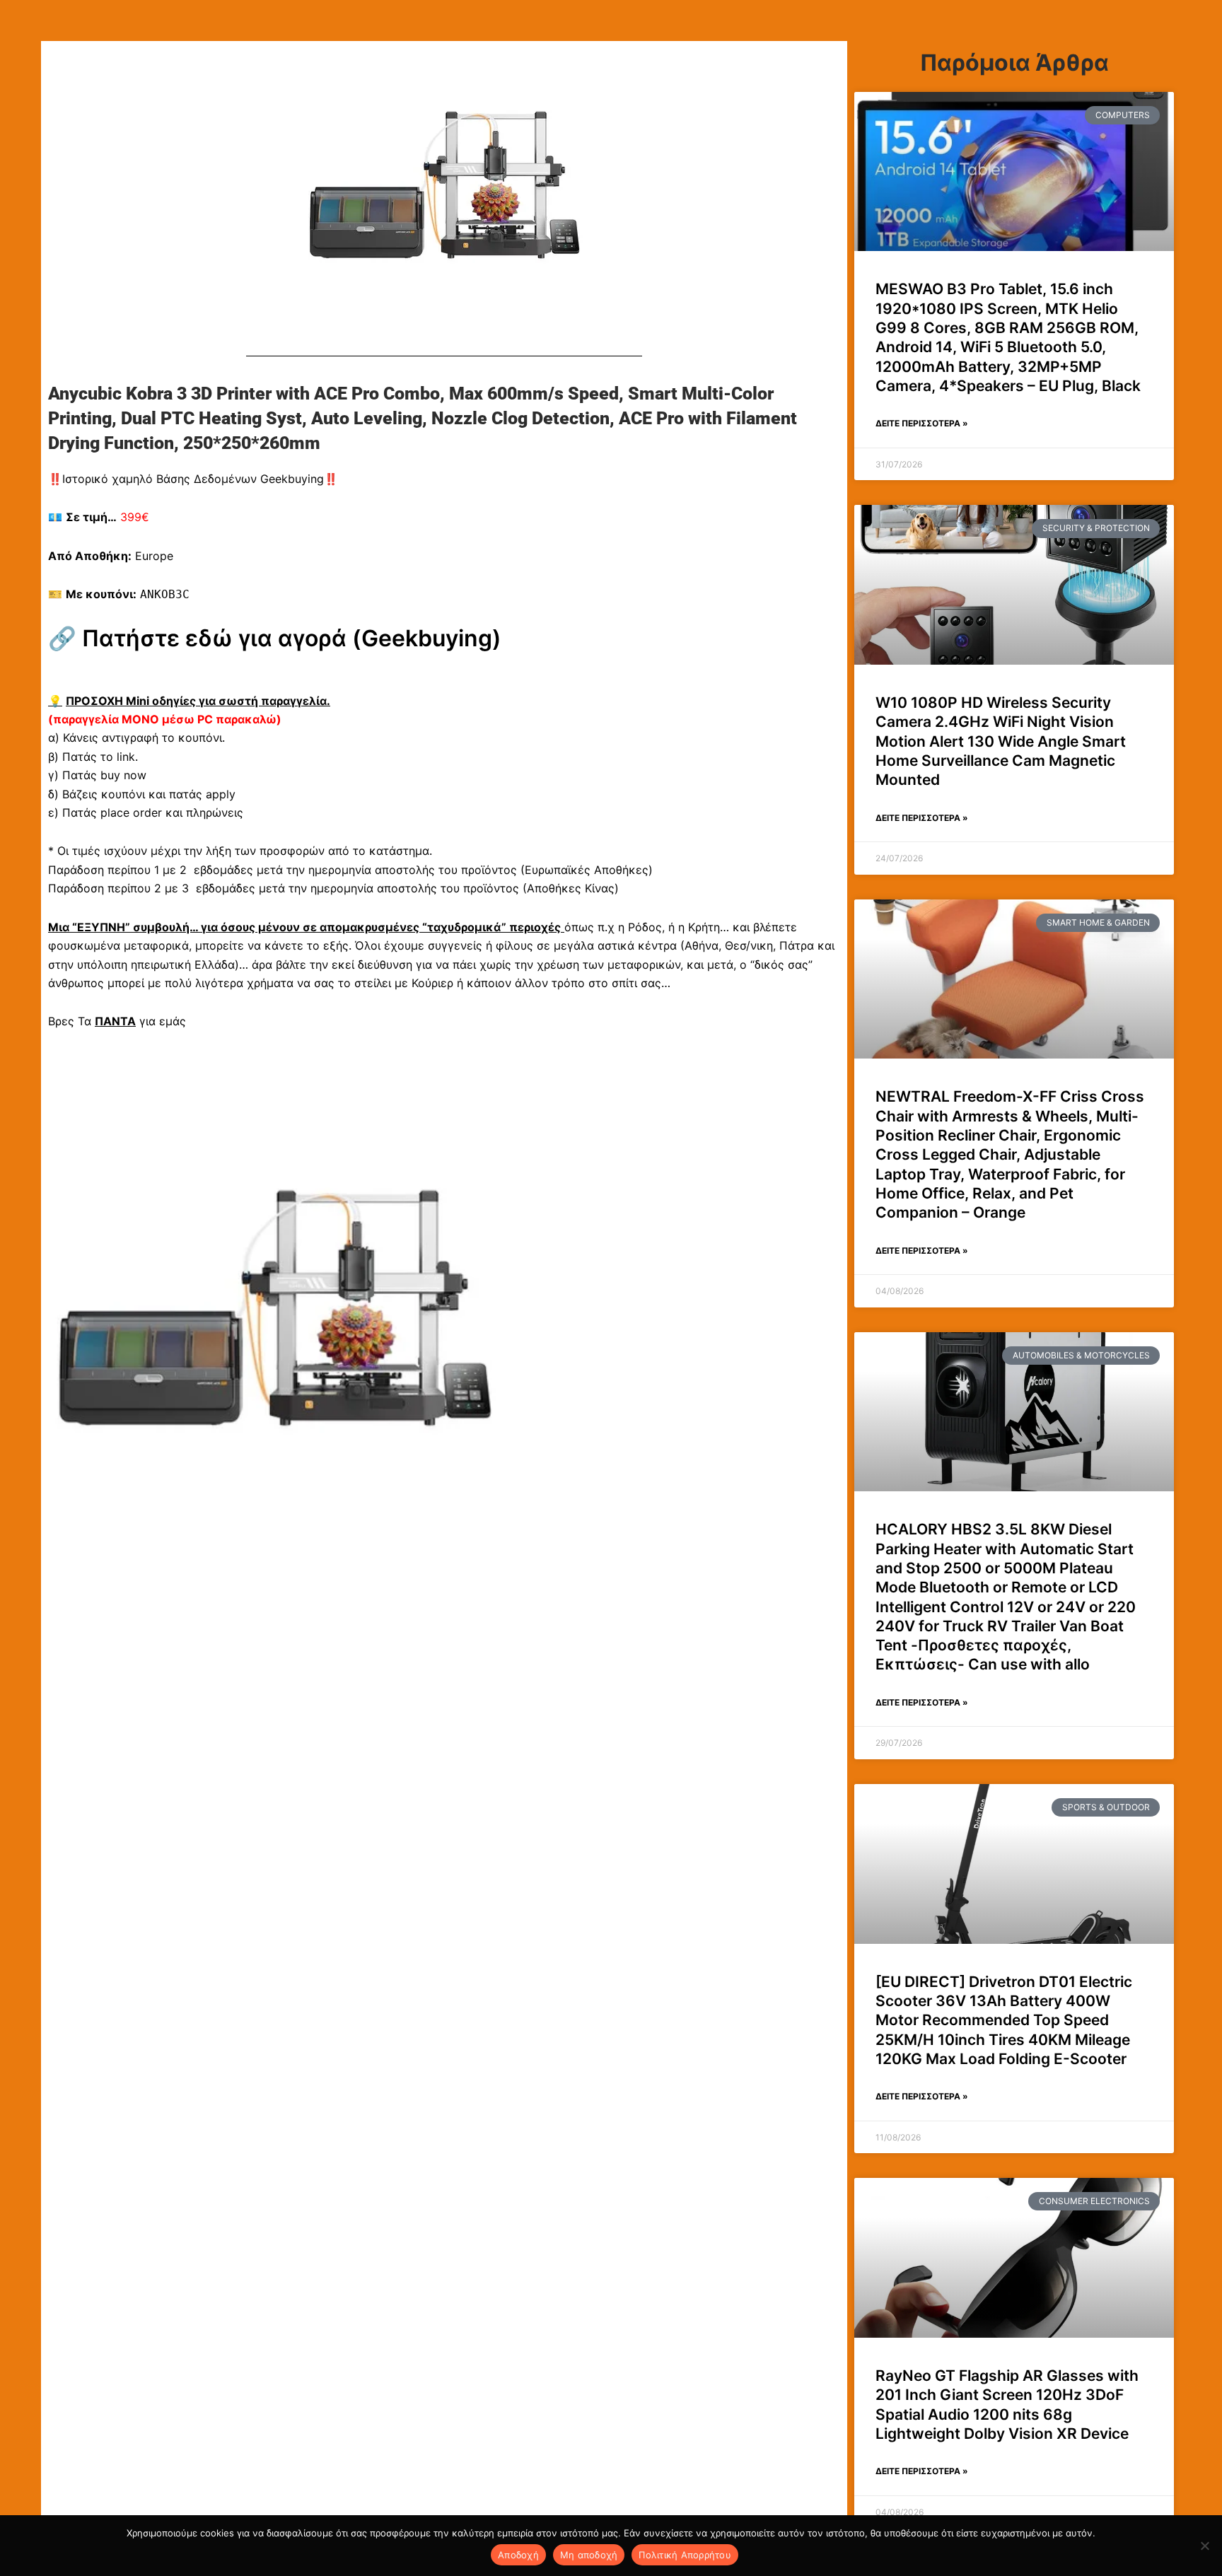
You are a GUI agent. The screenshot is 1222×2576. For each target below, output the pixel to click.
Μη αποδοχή (589, 2555)
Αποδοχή (518, 2555)
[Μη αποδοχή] (1204, 2546)
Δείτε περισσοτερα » (922, 423)
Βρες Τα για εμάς (117, 1021)
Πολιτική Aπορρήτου (685, 2555)
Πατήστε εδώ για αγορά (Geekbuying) (292, 638)
